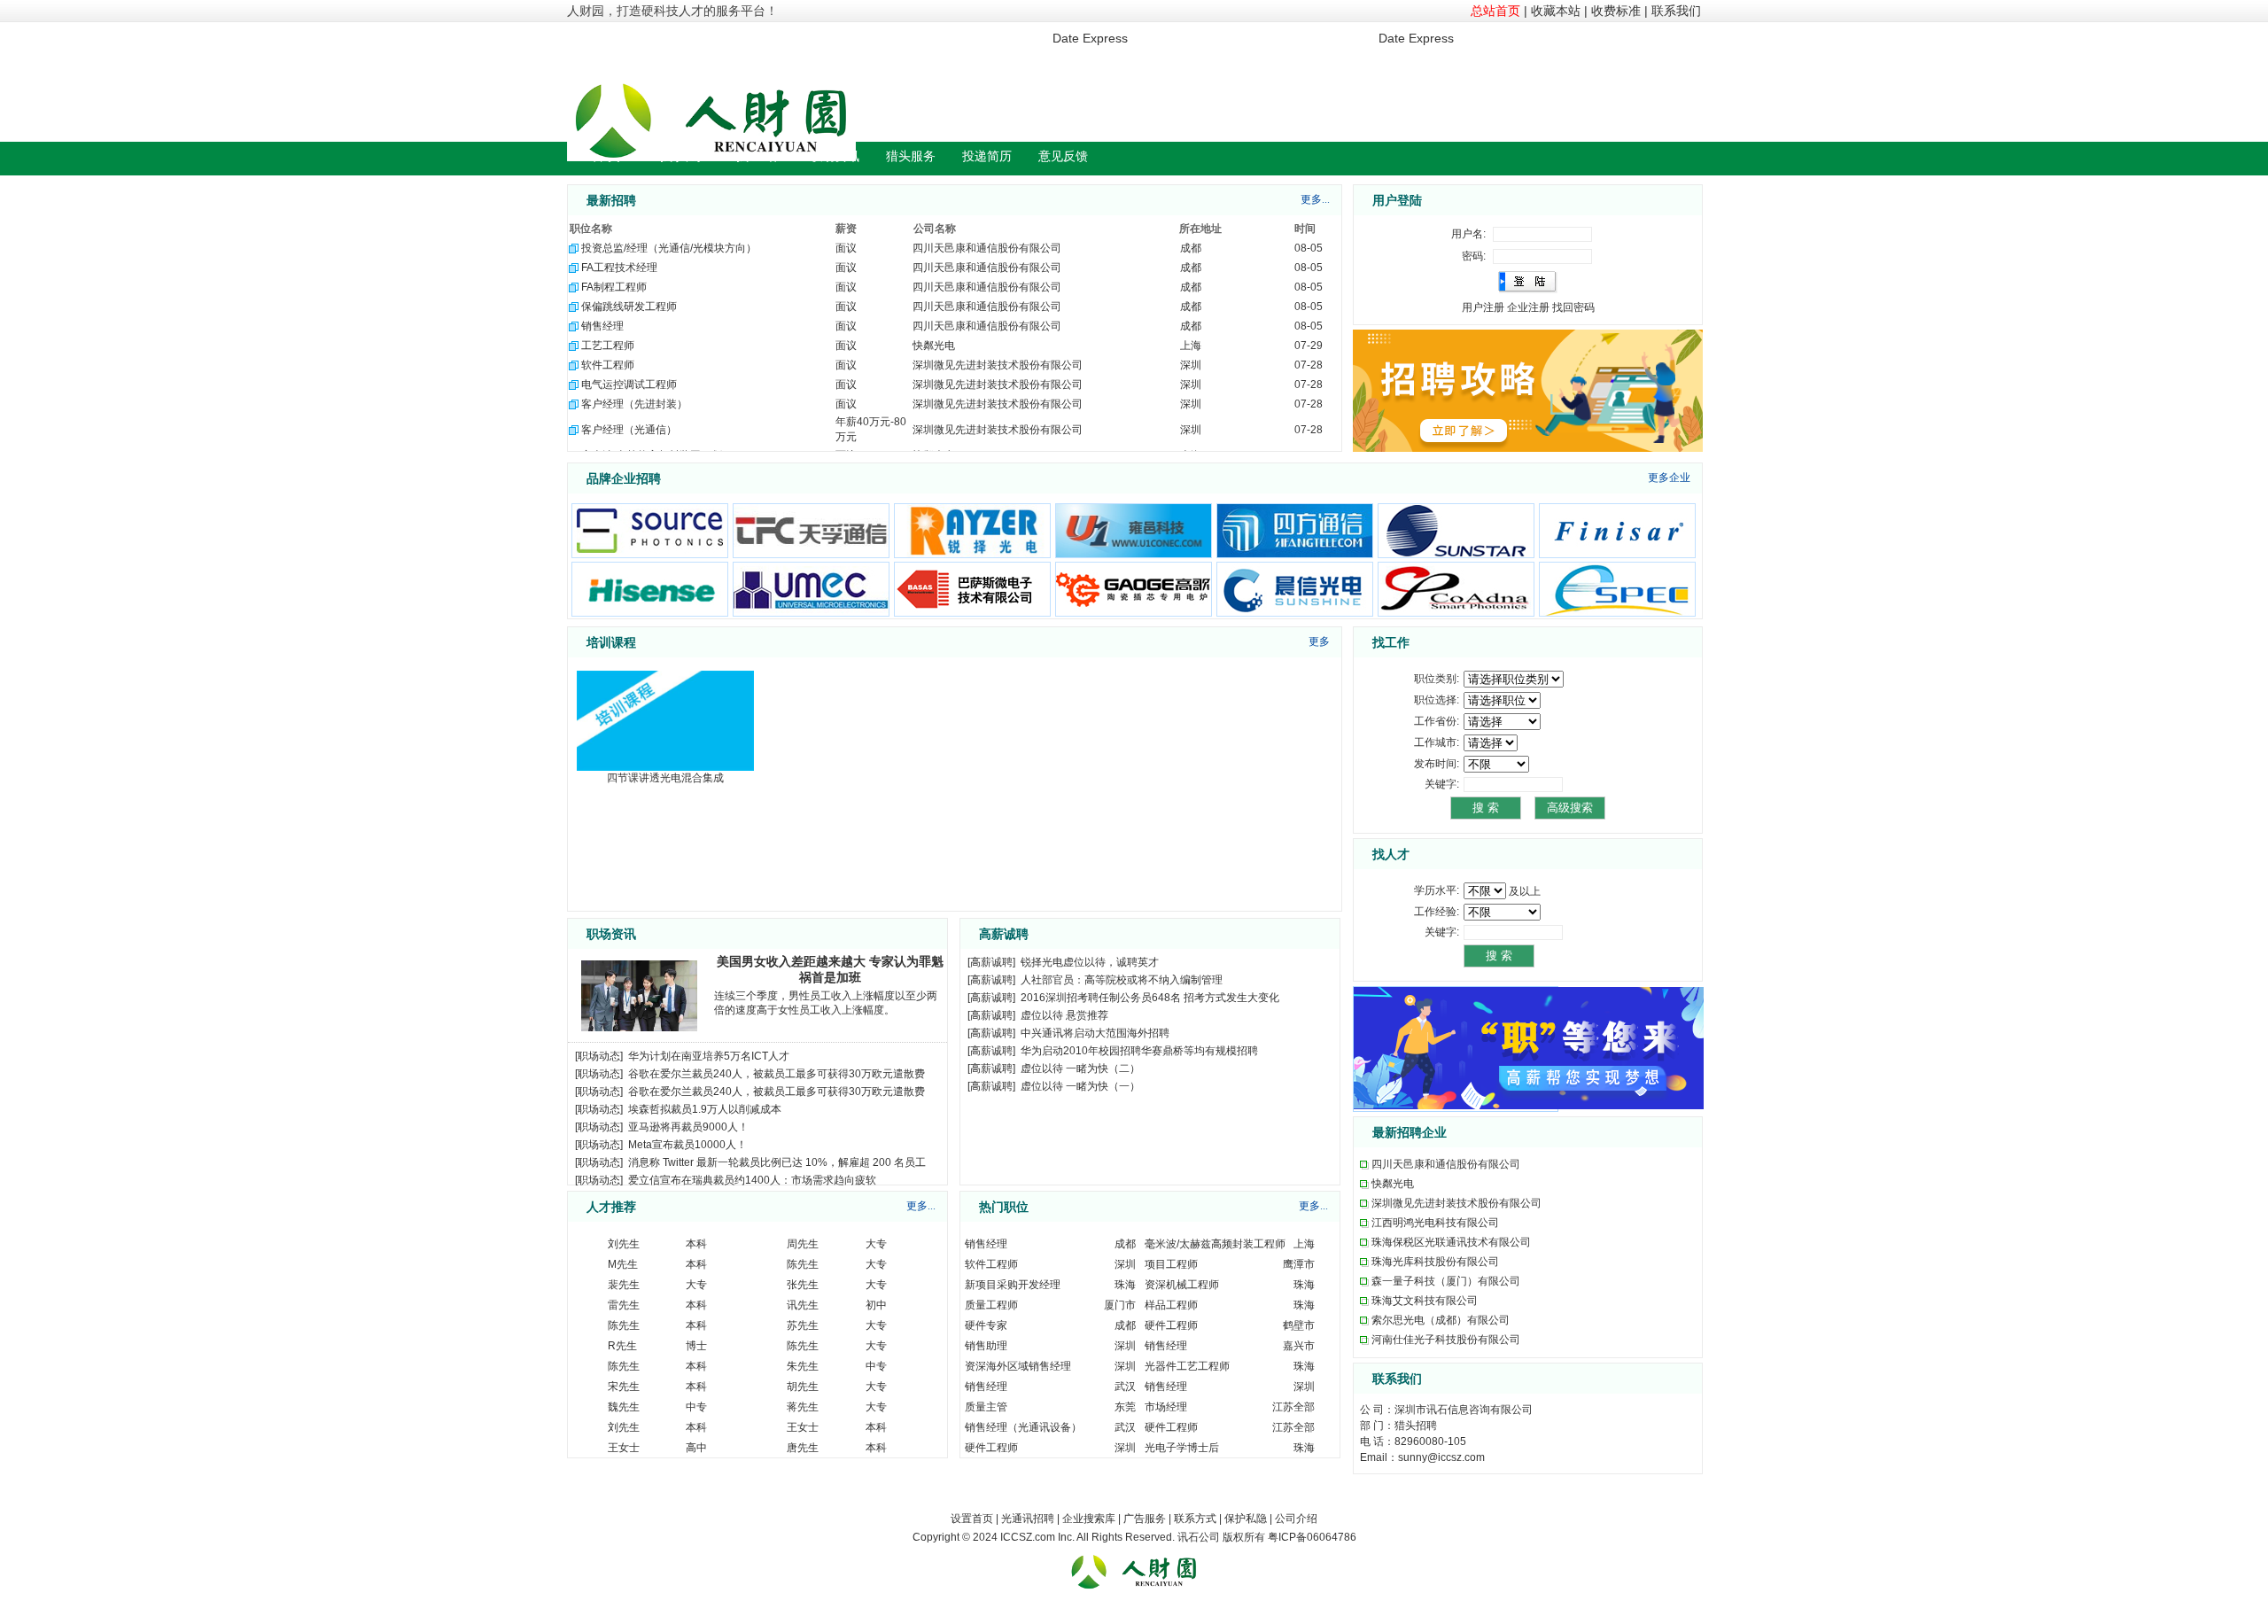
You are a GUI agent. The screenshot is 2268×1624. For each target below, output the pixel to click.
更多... (1315, 199)
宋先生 (624, 1387)
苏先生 (803, 1325)
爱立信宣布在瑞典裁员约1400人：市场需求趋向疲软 (752, 1180)
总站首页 (1495, 11)
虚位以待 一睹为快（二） (1080, 1068)
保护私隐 (1246, 1519)
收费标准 (1616, 11)
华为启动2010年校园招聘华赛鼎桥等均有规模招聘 (1139, 1051)
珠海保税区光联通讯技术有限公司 (1451, 1242)
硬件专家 (986, 1325)
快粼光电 (934, 346)
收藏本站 (1556, 11)
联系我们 (1676, 11)
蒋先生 (803, 1407)
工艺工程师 (608, 346)
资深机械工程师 (1182, 1285)
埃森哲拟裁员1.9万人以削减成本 (705, 1109)
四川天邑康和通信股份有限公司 (987, 248)
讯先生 (803, 1305)
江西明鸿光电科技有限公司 (1435, 1223)
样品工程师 (1171, 1305)
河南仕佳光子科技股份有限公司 (1446, 1340)
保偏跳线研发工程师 (629, 307)
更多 (1319, 641)
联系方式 (1195, 1519)
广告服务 (1145, 1519)
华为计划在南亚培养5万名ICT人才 (709, 1056)
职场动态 (599, 1056)
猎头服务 (911, 156)
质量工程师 (991, 1305)
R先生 (622, 1346)
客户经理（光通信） (629, 430)
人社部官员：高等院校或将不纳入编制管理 (1122, 980)
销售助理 (986, 1346)
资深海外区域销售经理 (1018, 1366)
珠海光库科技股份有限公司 (1435, 1262)
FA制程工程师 (614, 287)
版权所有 (1244, 1537)
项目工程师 (1171, 1264)
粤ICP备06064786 (1312, 1537)
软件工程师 (608, 365)
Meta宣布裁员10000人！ (687, 1145)
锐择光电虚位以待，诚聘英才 (1090, 962)
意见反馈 (1063, 156)
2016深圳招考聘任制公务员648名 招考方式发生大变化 (1150, 998)
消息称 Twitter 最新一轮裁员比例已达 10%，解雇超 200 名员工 (777, 1162)
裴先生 (624, 1285)
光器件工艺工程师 (1187, 1366)
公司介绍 (1296, 1519)
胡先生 (803, 1387)
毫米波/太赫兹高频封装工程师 (1215, 1244)
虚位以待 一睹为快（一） (1080, 1086)
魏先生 (624, 1407)
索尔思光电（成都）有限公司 (1441, 1320)
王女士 (803, 1427)
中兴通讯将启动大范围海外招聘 (1095, 1033)
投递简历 (987, 156)
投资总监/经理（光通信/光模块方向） (669, 248)
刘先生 (624, 1244)
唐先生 (803, 1448)
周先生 (803, 1244)
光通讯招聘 (1028, 1519)
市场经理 (1166, 1407)
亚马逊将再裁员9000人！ (688, 1127)
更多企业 (1669, 478)
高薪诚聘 (991, 962)
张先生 (803, 1285)
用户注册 (1483, 307)
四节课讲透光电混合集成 (665, 778)
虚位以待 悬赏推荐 (1064, 1015)
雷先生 (624, 1305)
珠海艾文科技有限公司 (1425, 1301)
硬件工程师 (1171, 1325)
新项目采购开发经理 (1013, 1285)
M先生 (623, 1264)
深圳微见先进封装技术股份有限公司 (998, 365)
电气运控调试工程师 (629, 385)
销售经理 (602, 326)
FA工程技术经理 (619, 268)
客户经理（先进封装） (634, 404)
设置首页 (972, 1519)
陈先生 (803, 1264)
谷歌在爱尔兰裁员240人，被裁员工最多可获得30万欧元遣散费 (777, 1074)
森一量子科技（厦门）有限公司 (1446, 1281)
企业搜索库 (1089, 1519)
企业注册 (1528, 307)
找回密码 (1573, 307)
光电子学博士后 (1182, 1448)
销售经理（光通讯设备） (1023, 1427)
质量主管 (986, 1407)
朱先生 (803, 1366)
